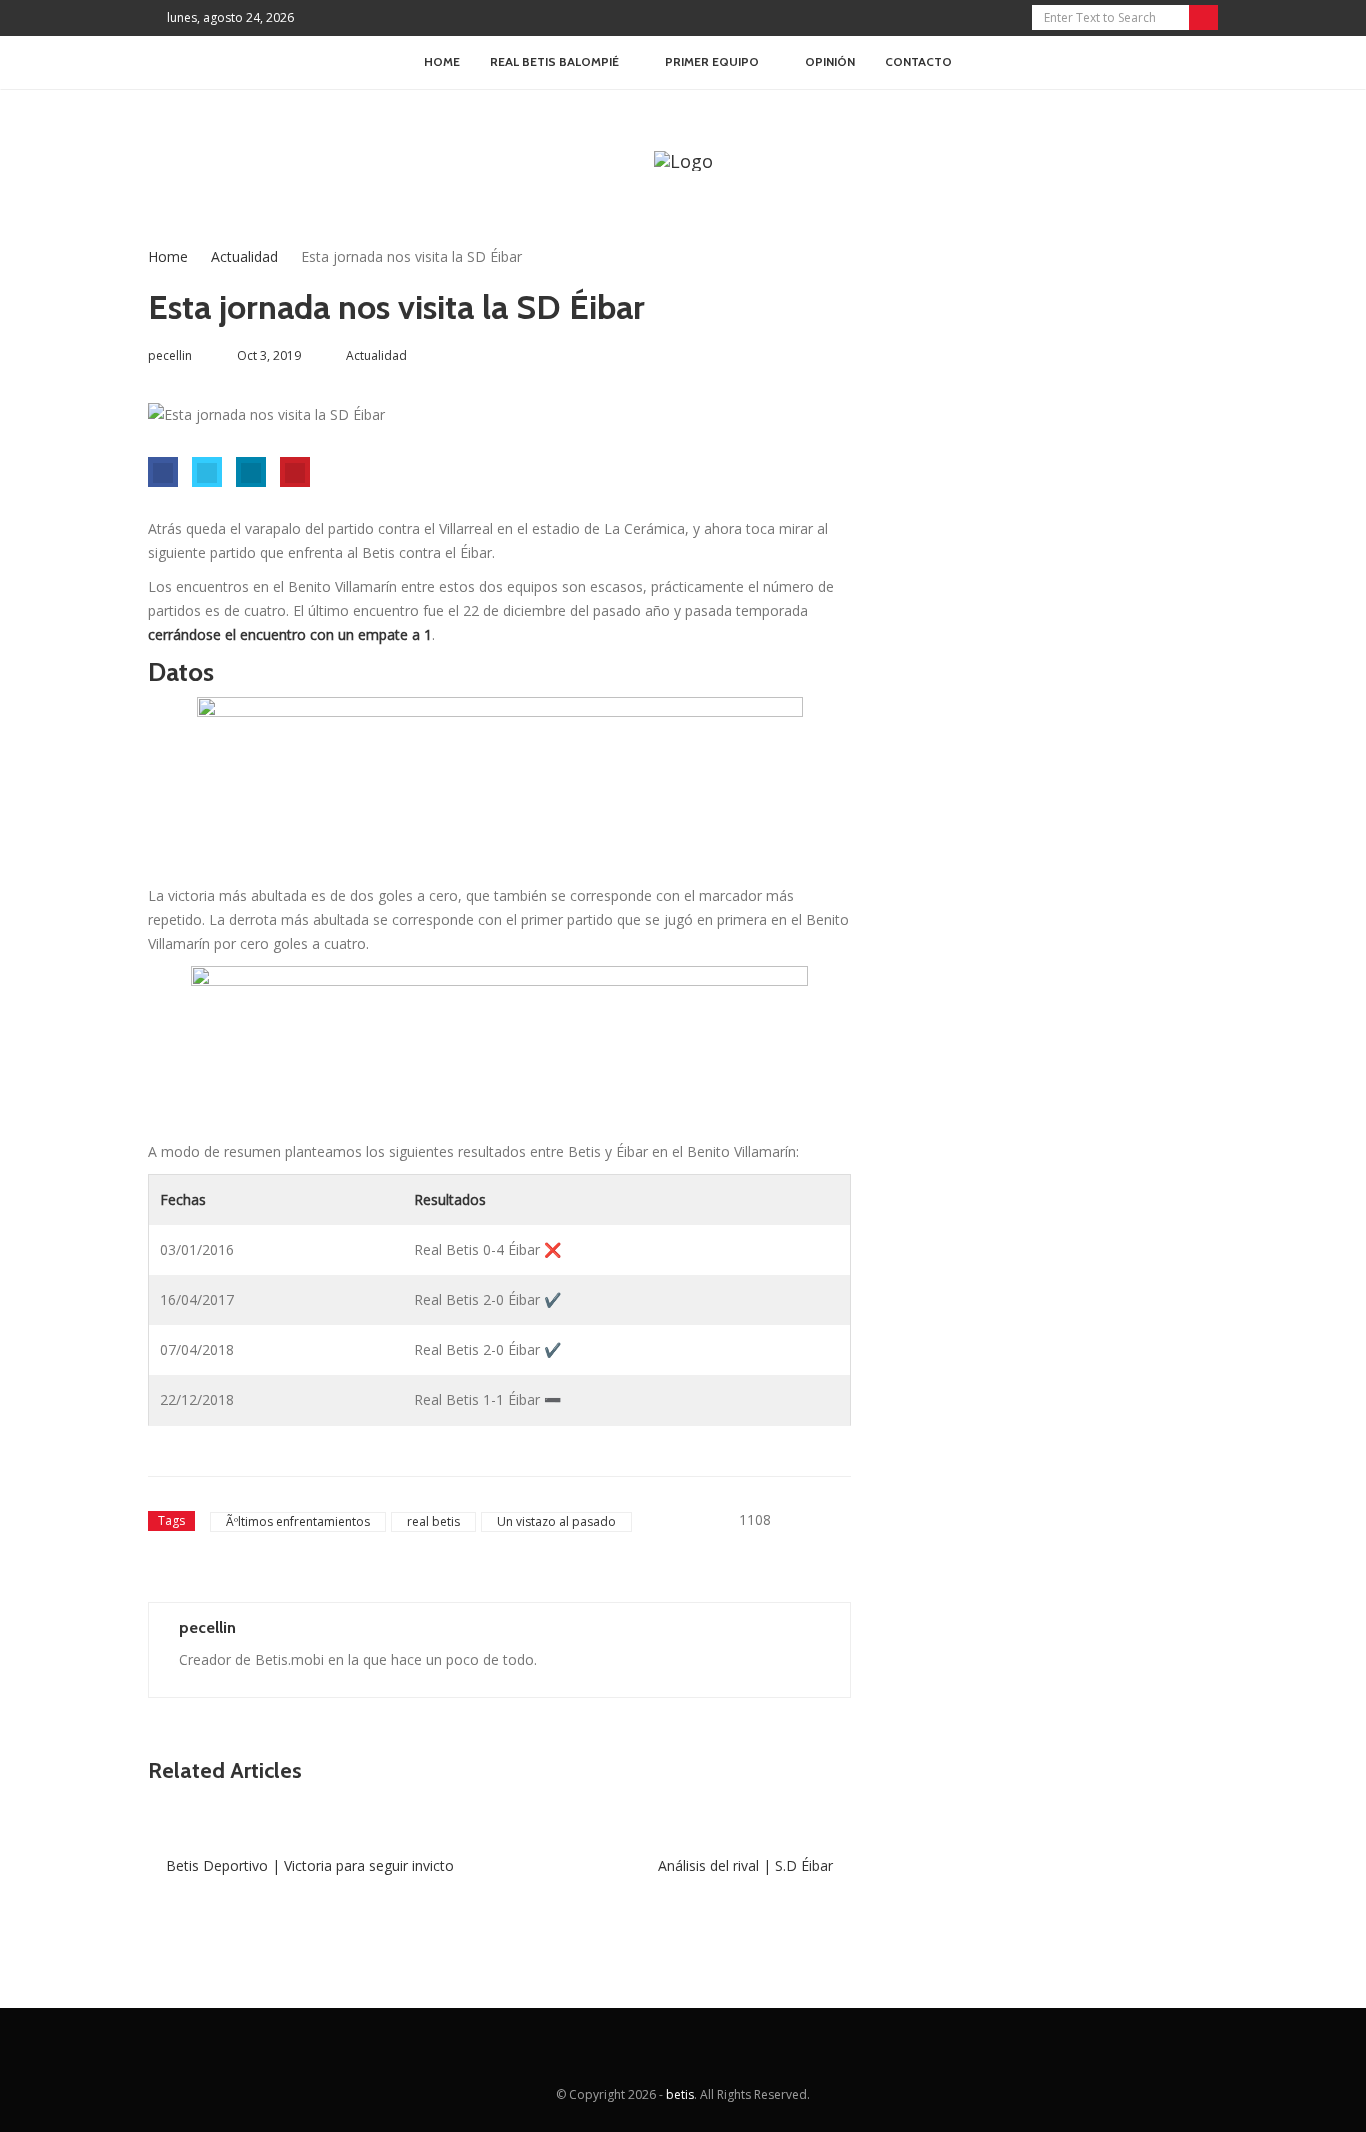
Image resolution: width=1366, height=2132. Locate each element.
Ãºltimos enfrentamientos (298, 1521)
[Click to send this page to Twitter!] (207, 472)
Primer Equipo (712, 61)
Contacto (918, 61)
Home (442, 61)
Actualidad (244, 256)
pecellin (207, 1627)
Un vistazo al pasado (556, 1521)
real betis (433, 1521)
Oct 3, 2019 (269, 355)
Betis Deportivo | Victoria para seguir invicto (308, 1865)
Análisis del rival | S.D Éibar (747, 1865)
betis (680, 2094)
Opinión (830, 61)
